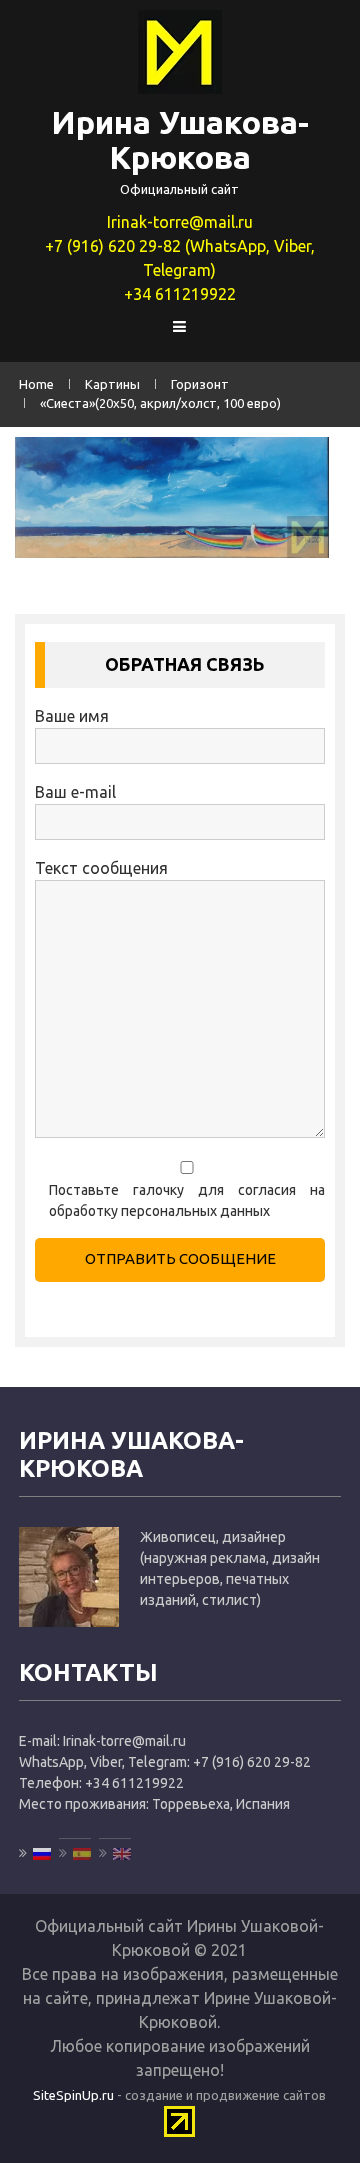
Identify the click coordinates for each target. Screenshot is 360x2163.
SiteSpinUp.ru (73, 2095)
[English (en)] (115, 1853)
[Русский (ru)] (35, 1853)
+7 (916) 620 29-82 (252, 1762)
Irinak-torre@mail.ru (180, 222)
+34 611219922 (180, 294)
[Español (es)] (75, 1853)
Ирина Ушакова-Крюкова (180, 139)
